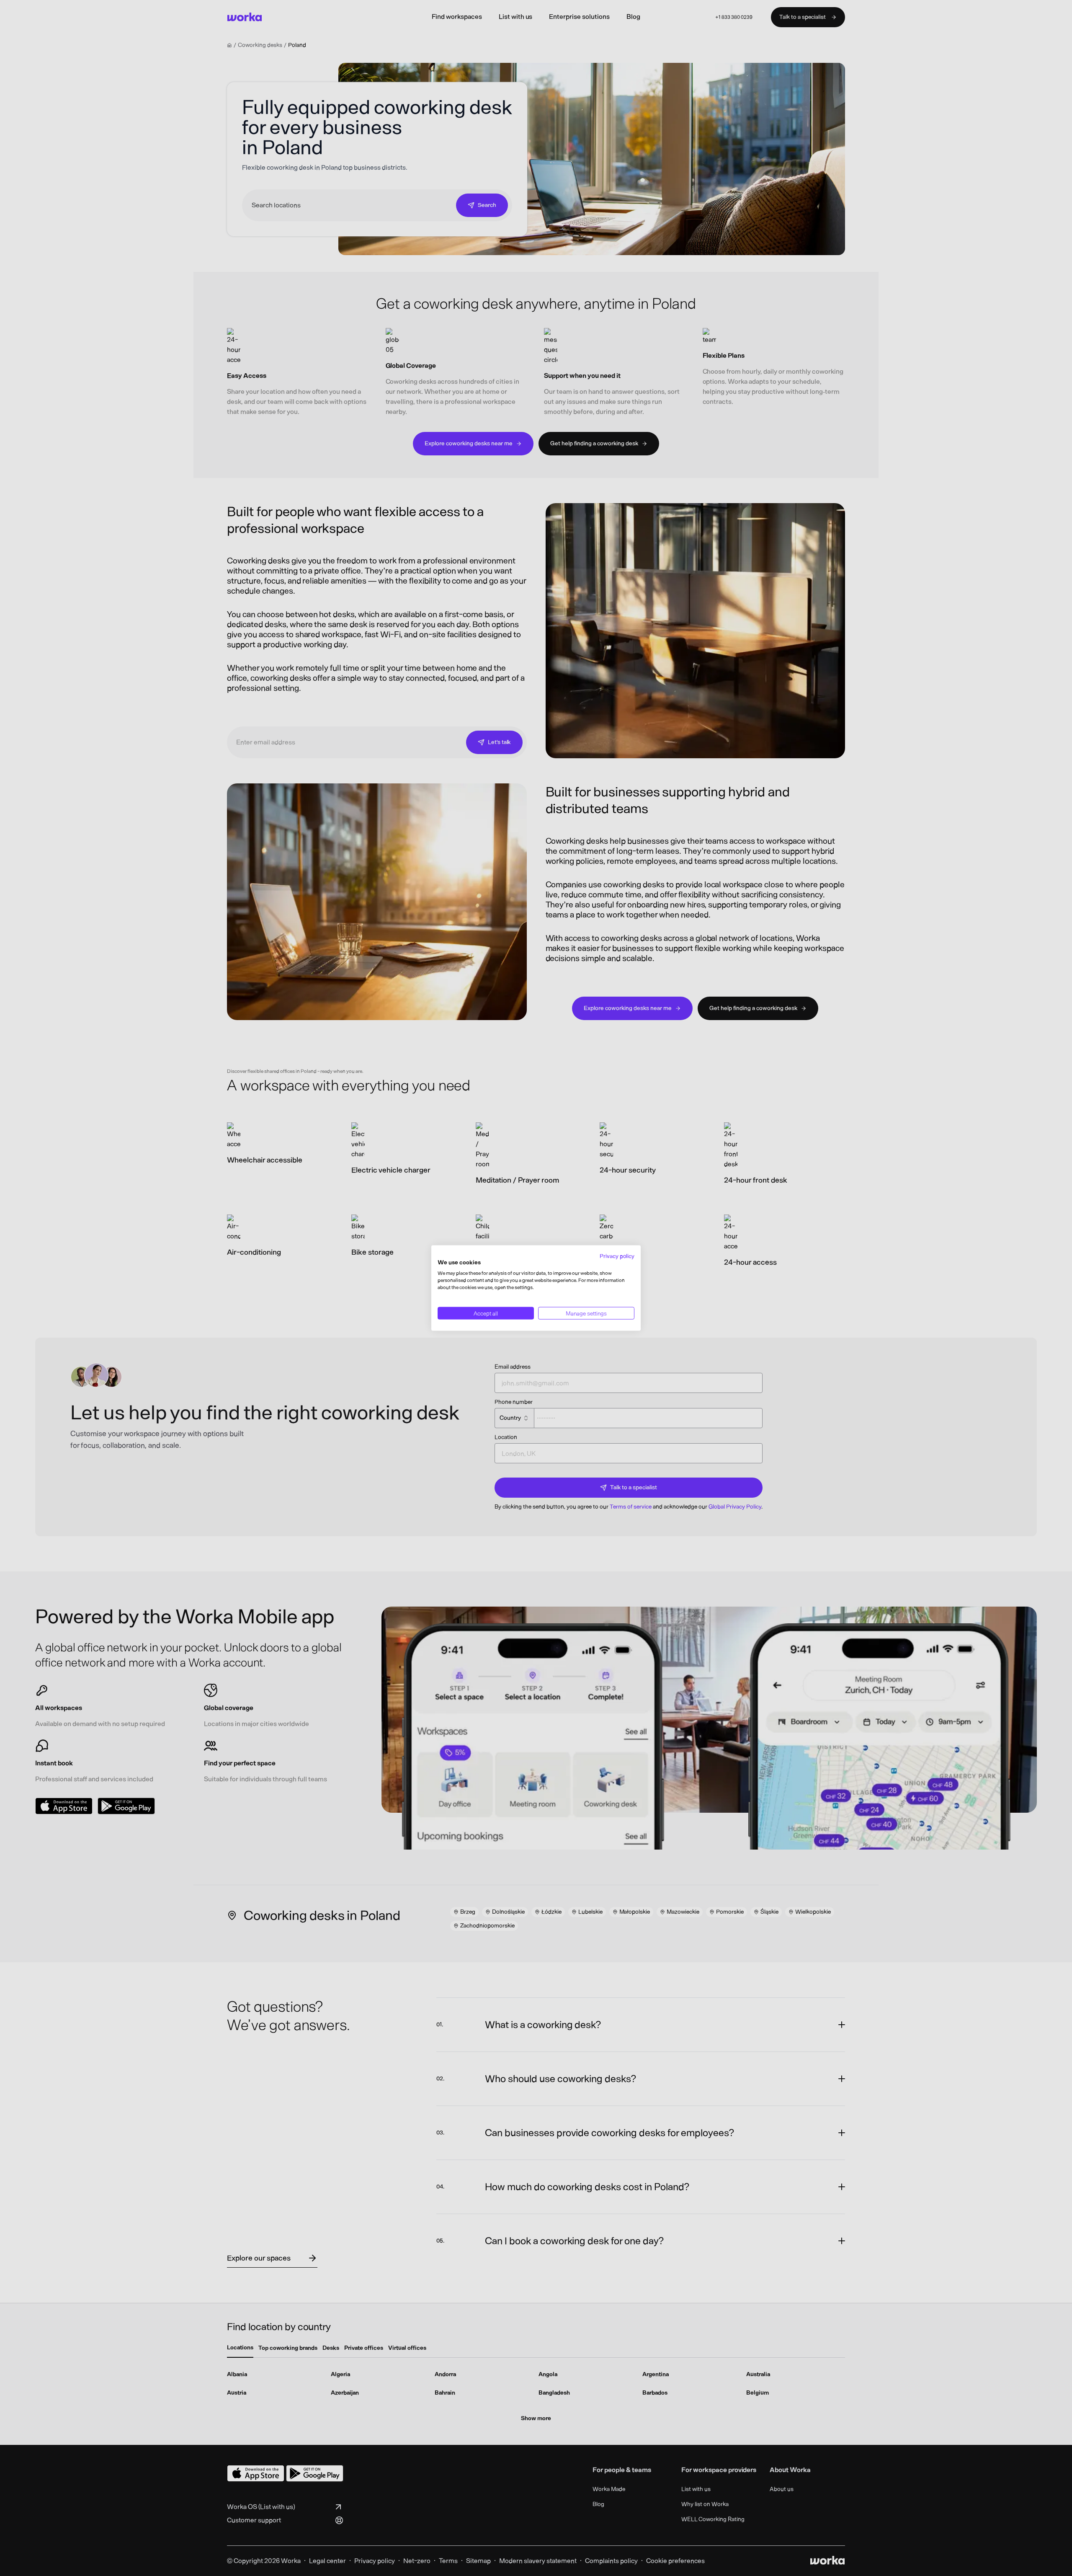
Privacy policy (617, 1256)
